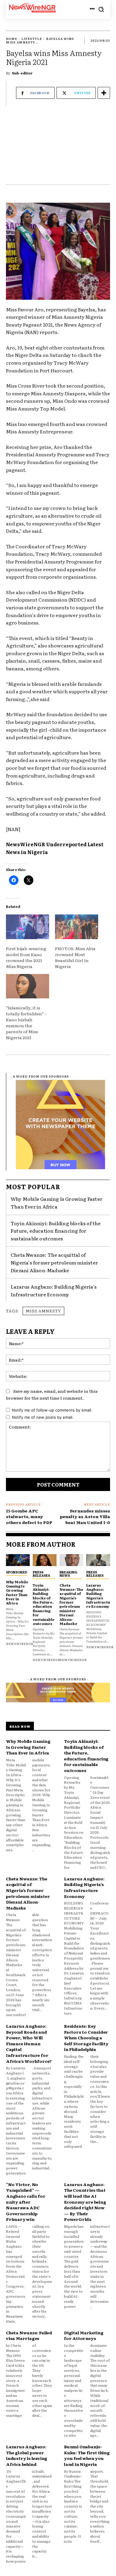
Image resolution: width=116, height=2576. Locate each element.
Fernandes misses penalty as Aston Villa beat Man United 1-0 (85, 1516)
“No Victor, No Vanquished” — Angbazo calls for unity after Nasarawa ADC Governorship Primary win (26, 2202)
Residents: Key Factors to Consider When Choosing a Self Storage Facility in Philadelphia (86, 2038)
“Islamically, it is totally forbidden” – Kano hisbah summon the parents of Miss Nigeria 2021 (26, 1022)
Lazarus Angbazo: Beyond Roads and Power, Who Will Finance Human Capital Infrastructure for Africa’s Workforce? (29, 2043)
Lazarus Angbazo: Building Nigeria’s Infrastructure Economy (98, 1596)
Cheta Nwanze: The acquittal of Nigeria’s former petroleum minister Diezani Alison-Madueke (54, 1262)
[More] (104, 93)
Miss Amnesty (43, 1311)
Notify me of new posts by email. (43, 1417)
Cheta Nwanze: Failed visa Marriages (29, 2335)
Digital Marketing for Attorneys (84, 2335)
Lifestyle (32, 39)
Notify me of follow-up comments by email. (52, 1410)
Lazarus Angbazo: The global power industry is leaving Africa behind (27, 2455)
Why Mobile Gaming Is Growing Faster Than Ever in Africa (57, 1203)
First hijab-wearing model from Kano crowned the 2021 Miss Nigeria (26, 957)
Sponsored (17, 1572)
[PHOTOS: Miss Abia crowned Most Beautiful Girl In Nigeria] (77, 927)
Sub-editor (22, 73)
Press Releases (41, 1574)
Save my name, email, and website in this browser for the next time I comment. (52, 1394)
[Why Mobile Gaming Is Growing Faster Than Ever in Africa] (18, 1560)
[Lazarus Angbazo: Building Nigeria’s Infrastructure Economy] (98, 1560)
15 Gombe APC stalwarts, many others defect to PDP (29, 1516)
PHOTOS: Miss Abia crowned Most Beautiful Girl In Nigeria (75, 957)
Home (12, 39)
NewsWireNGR (20, 1644)
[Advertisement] (58, 148)
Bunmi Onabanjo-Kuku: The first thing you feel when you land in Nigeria (87, 2455)
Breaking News (68, 1574)
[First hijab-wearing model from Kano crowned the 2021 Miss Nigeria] (28, 927)
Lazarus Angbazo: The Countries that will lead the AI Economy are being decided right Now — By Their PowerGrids (85, 2202)
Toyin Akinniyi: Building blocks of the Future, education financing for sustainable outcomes (56, 1231)
